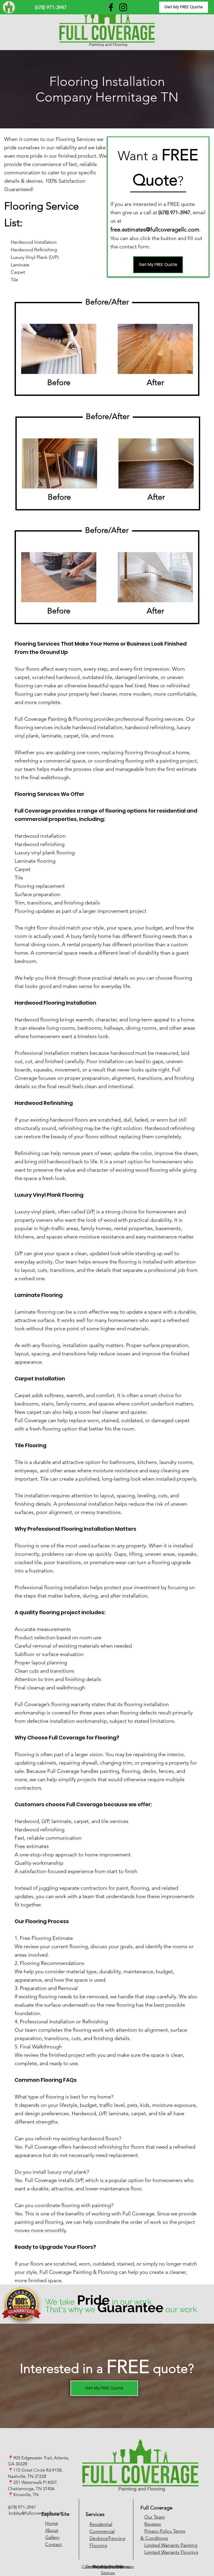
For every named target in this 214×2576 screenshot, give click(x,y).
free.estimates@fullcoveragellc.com (155, 229)
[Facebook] (111, 7)
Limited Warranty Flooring (171, 2552)
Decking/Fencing (107, 2538)
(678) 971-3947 (22, 2507)
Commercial (102, 2531)
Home (52, 2523)
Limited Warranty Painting (171, 2545)
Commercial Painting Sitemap (108, 2566)
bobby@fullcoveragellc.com (36, 2513)
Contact (53, 2544)
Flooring (98, 2545)
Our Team (154, 2517)
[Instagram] (123, 7)
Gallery (52, 2537)
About (52, 2530)
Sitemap (108, 2573)
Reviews (153, 2524)
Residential (101, 2524)
